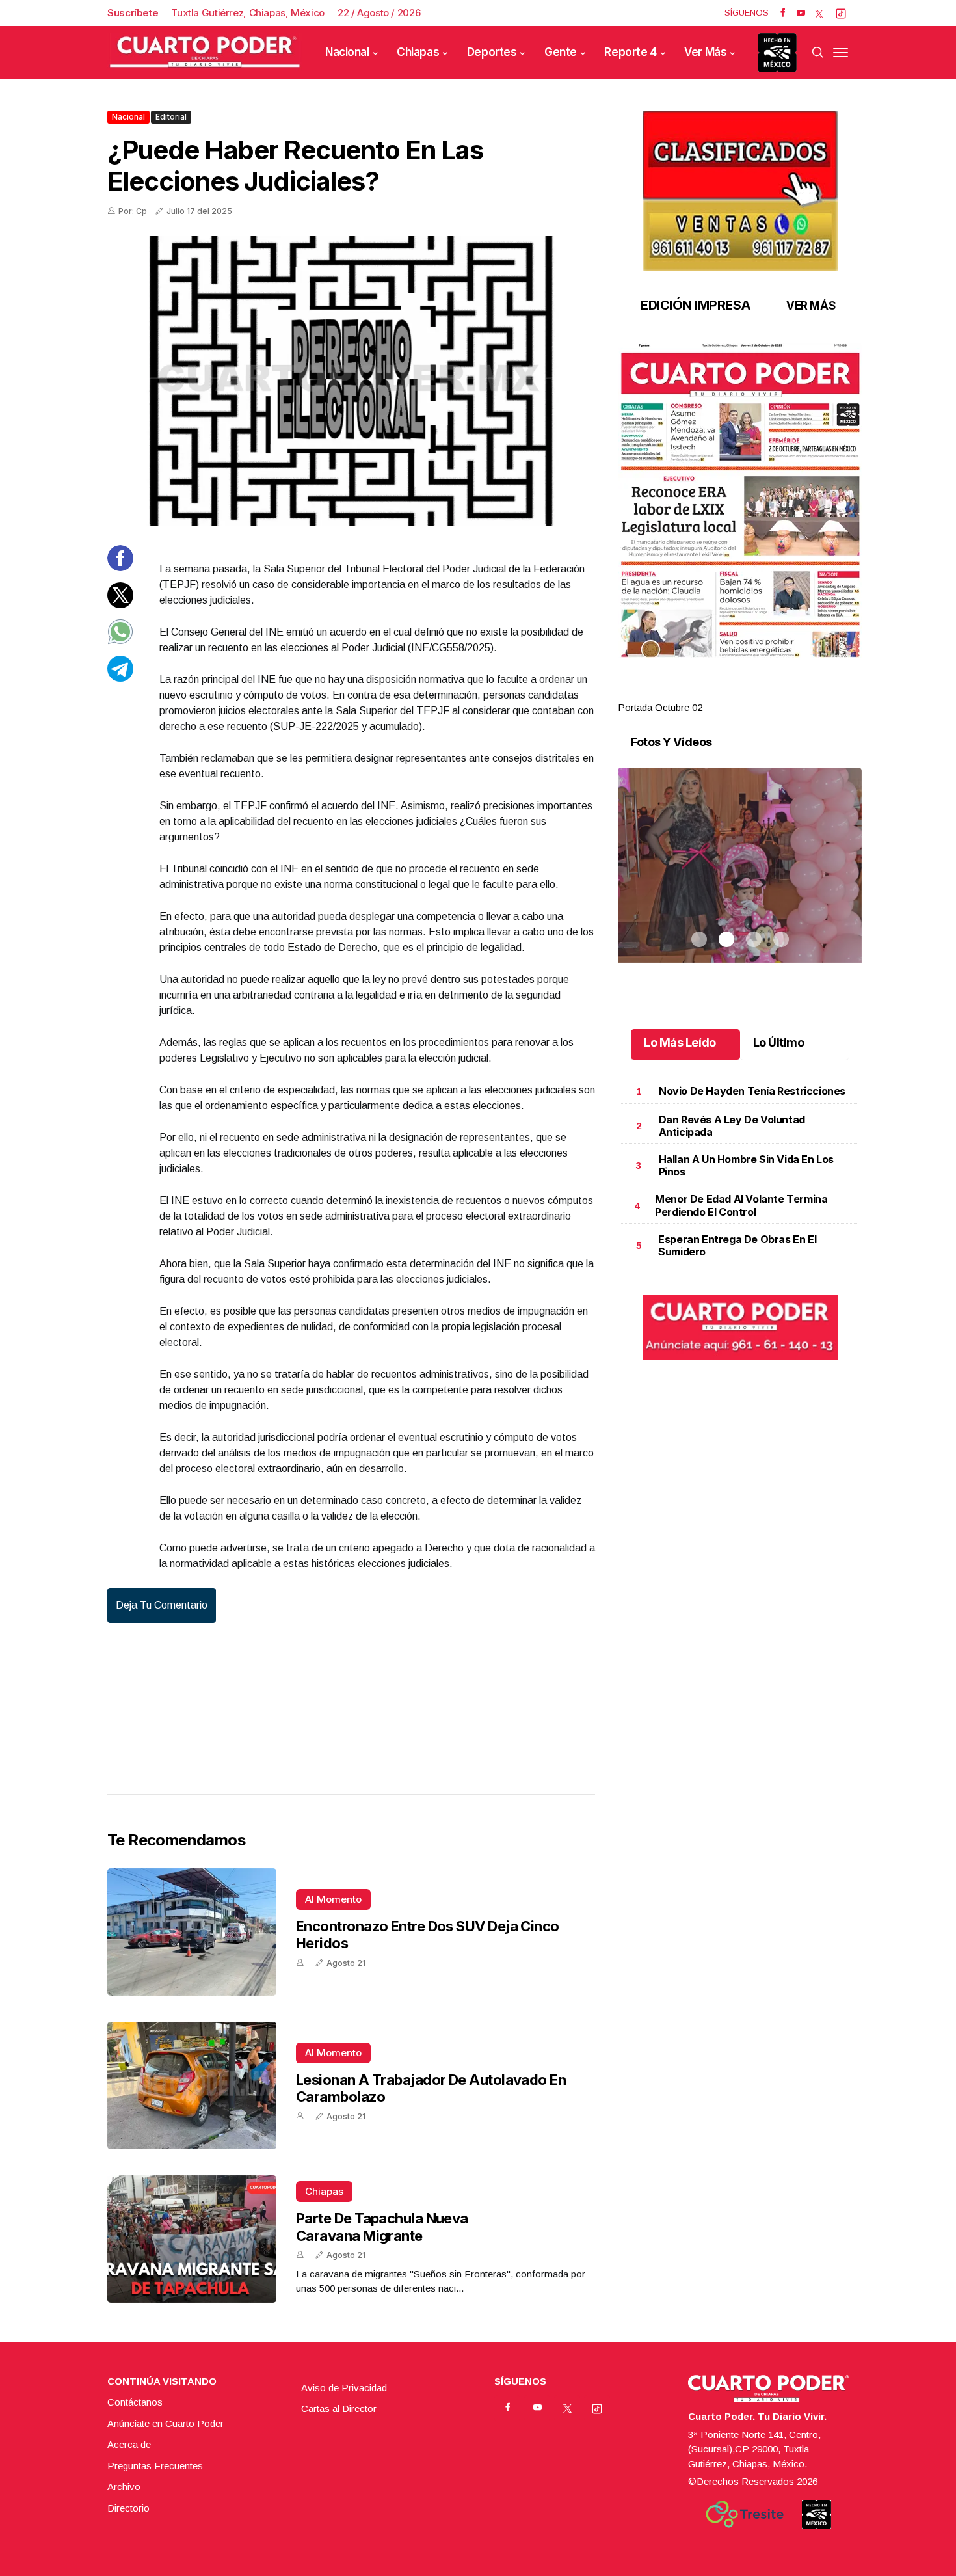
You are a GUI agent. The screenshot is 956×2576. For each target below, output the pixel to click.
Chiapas (418, 52)
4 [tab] (781, 692)
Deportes (492, 52)
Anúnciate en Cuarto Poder (166, 2423)
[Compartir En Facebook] (120, 568)
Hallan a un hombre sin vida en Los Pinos (746, 1165)
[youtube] (801, 13)
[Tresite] (745, 2514)
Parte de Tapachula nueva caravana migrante (382, 2227)
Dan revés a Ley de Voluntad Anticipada (732, 1126)
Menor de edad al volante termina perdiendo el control (741, 1205)
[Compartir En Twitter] (120, 604)
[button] (740, 500)
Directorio (128, 2508)
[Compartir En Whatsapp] (120, 641)
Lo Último (779, 1042)
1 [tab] (699, 692)
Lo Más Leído (680, 1042)
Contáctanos (135, 2402)
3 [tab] (754, 692)
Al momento (333, 1899)
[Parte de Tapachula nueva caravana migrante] (192, 2239)
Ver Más (705, 52)
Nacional (347, 52)
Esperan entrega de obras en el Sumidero (737, 1245)
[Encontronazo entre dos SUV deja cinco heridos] (192, 1932)
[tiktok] (841, 13)
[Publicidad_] (740, 186)
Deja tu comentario (162, 1605)
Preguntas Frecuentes (155, 2466)
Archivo (124, 2487)
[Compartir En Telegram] (120, 678)
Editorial (171, 117)
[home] (205, 52)
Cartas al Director (339, 2408)
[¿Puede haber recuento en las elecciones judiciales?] (351, 381)
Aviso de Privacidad (344, 2388)
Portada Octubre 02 (660, 707)
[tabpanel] (740, 529)
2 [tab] (726, 692)
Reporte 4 (630, 52)
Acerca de (129, 2444)
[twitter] (819, 13)
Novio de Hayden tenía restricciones (752, 1091)
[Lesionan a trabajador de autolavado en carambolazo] (192, 2086)
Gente (561, 52)
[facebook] (783, 13)
